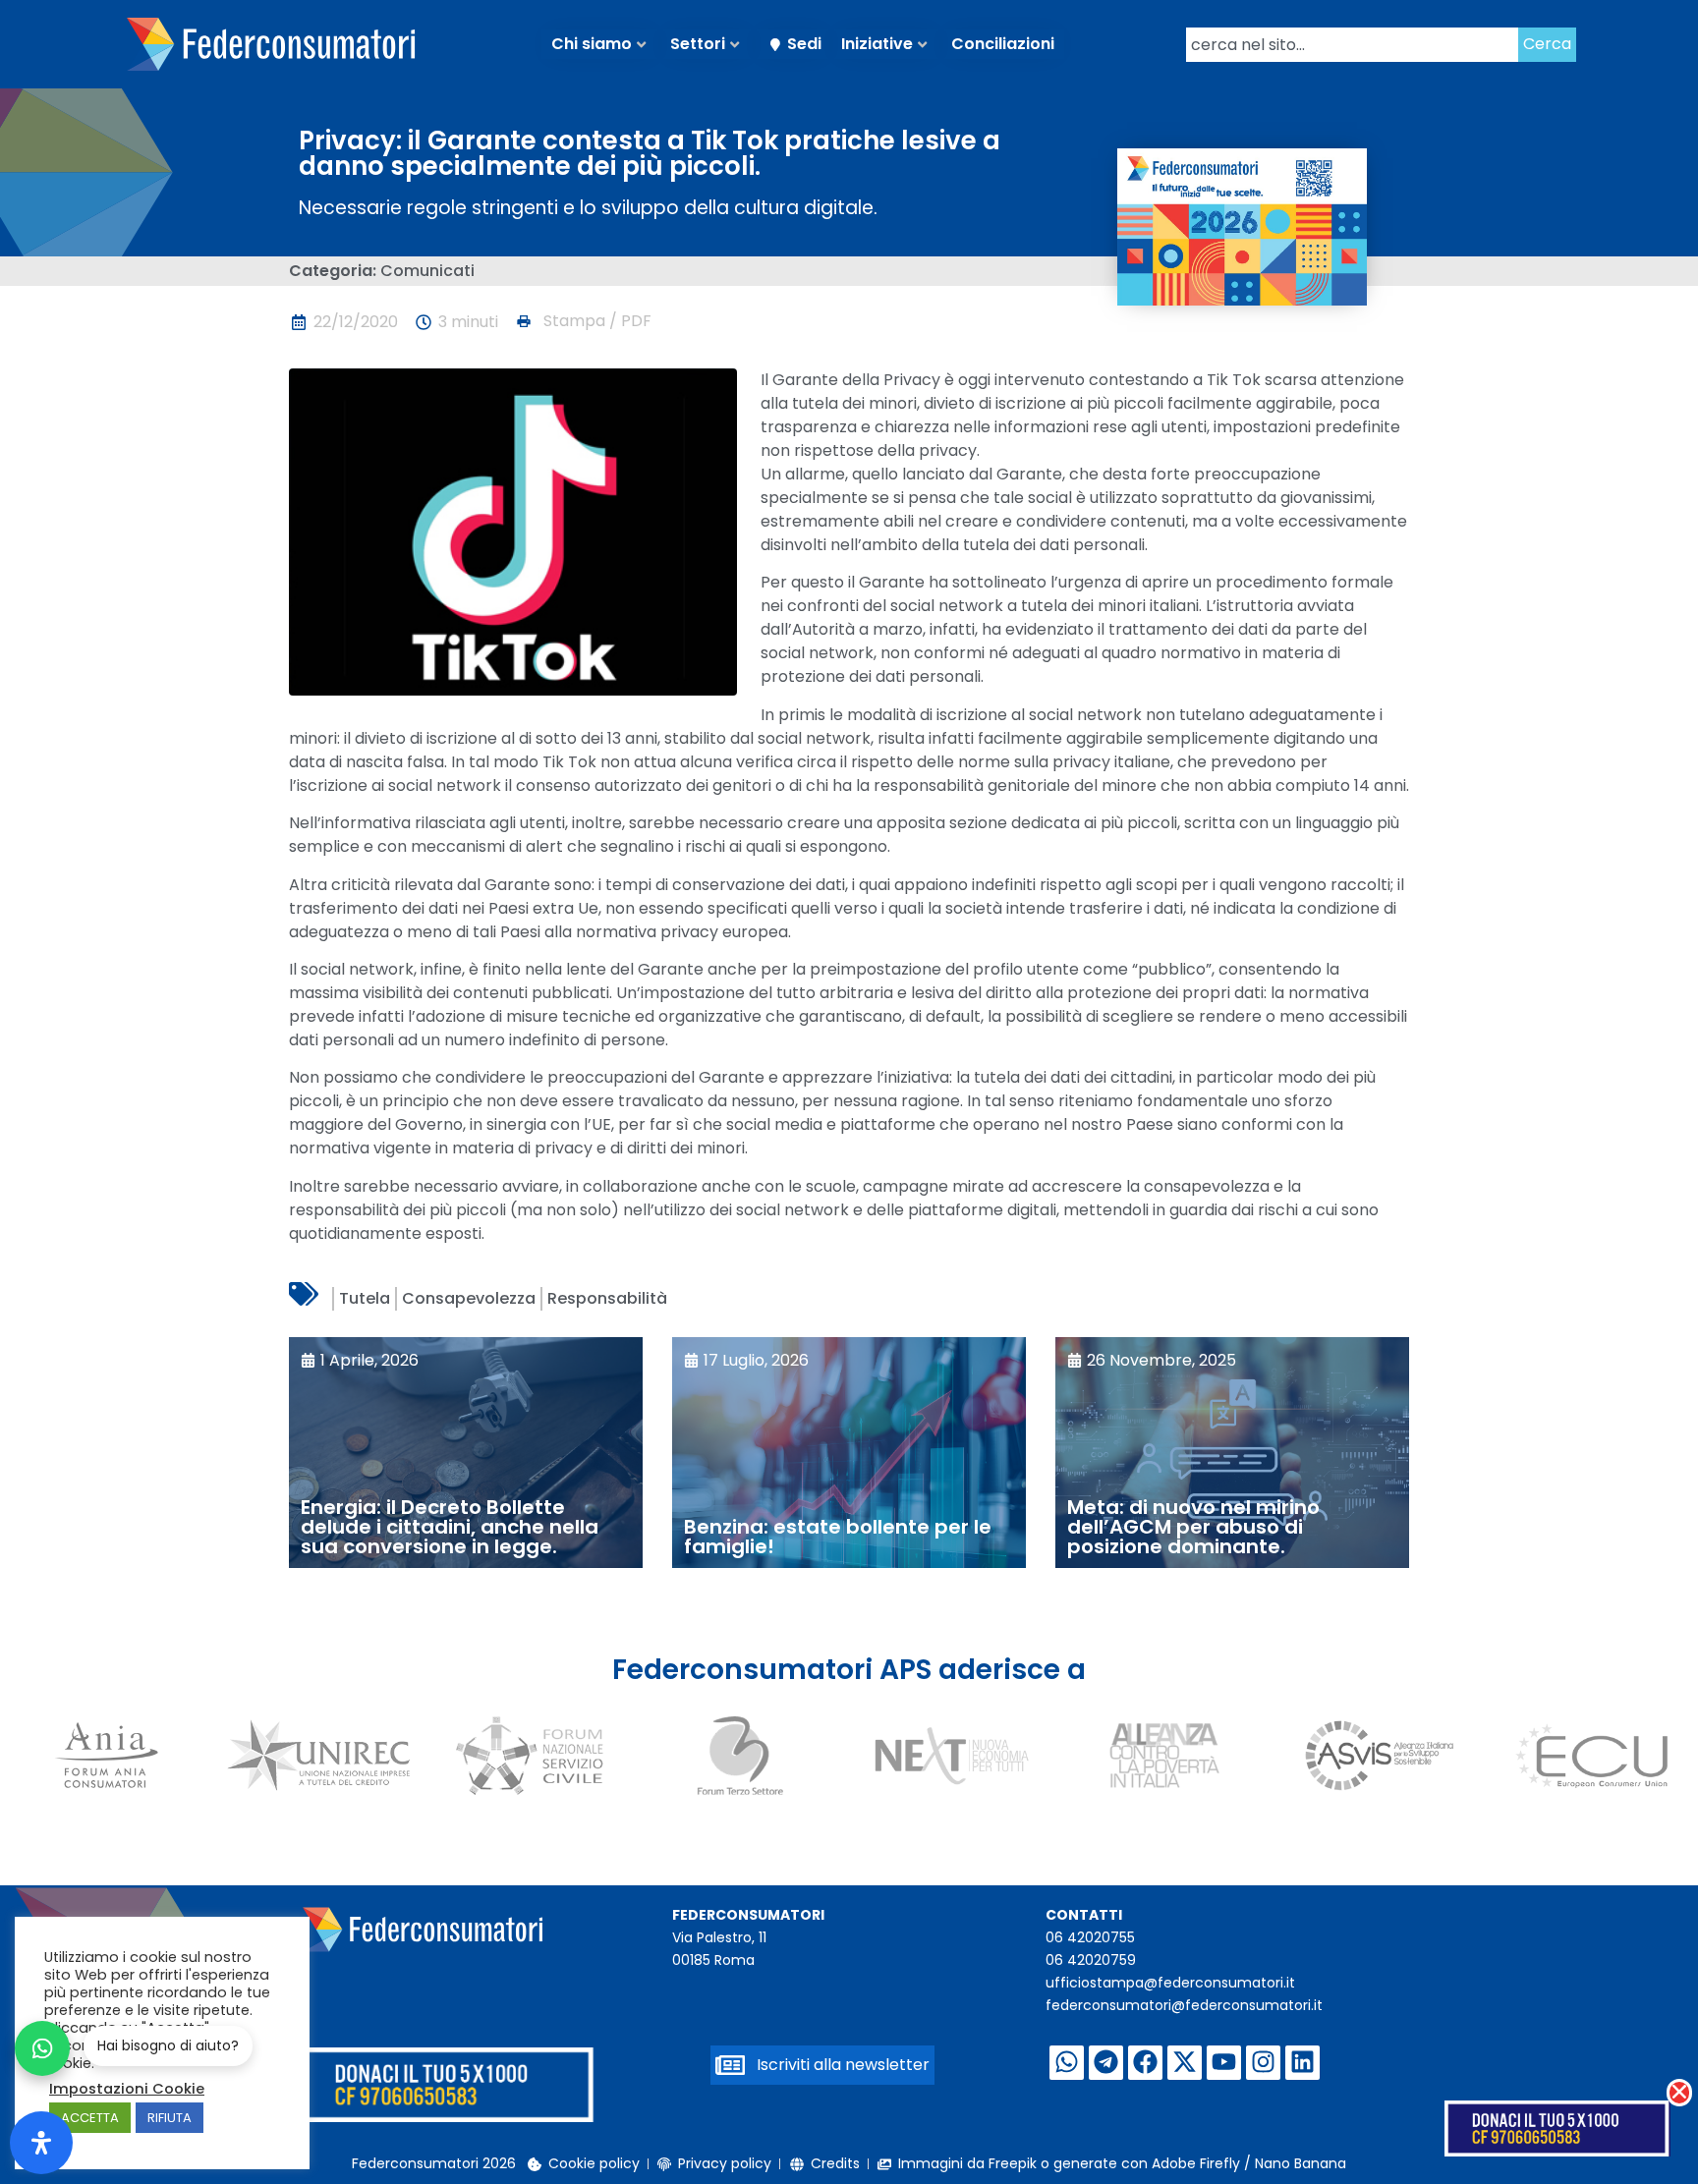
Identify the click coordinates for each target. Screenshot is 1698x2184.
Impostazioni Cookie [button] (127, 2089)
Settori (698, 44)
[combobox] (1352, 45)
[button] (583, 321)
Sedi (804, 44)
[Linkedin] (1302, 2063)
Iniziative (877, 44)
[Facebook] (1145, 2063)
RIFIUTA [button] (170, 2118)
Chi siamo (592, 44)
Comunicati (427, 271)
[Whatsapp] (1067, 2063)
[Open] (41, 2143)
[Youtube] (1224, 2063)
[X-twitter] (1185, 2063)
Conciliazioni (1003, 44)
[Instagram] (1263, 2063)
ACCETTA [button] (90, 2118)
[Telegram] (1106, 2063)
